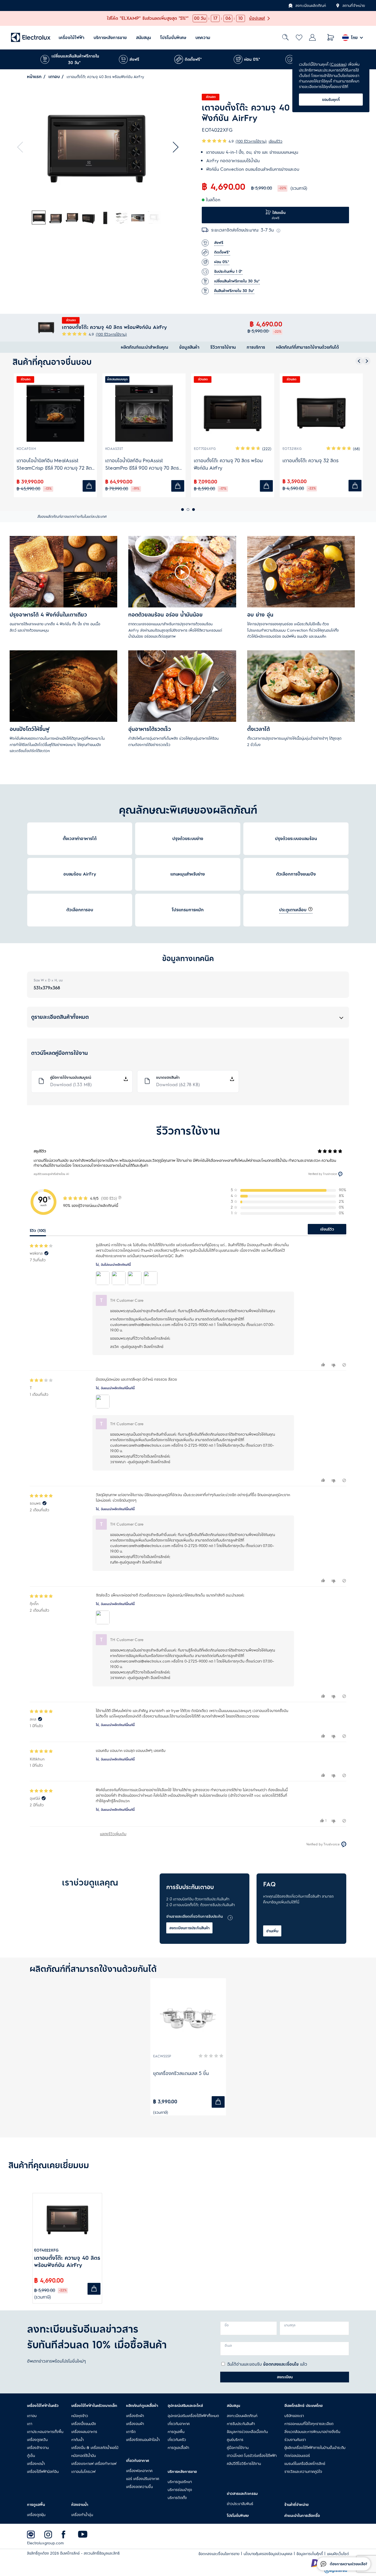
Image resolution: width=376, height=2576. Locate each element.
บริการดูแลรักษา (180, 2482)
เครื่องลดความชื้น (139, 2487)
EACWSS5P (162, 2056)
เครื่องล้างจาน (38, 2448)
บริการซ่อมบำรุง (180, 2490)
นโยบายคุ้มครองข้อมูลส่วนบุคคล (268, 2554)
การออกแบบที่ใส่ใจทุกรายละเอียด (309, 2424)
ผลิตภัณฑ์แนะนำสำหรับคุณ (145, 347)
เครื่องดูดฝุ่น (36, 2515)
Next (173, 147)
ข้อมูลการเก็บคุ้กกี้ (310, 2554)
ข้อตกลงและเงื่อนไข (281, 2364)
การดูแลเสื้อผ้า (178, 2448)
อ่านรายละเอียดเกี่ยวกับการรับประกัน (194, 1916)
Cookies (338, 64)
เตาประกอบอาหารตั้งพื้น (45, 2432)
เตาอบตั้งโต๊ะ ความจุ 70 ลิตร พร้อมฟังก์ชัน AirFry (228, 464)
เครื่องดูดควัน (37, 2440)
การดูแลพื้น (176, 2432)
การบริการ (256, 347)
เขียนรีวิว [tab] (327, 1229)
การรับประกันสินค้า (241, 2424)
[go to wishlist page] (299, 38)
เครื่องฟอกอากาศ (139, 2471)
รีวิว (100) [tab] (38, 1231)
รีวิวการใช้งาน (223, 347)
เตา (30, 2424)
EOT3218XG (292, 449)
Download (71, 1085)
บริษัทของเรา (294, 2416)
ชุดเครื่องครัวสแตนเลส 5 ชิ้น (181, 2073)
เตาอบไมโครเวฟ (83, 2472)
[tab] (39, 218)
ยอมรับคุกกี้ (331, 100)
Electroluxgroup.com (45, 2543)
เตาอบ (54, 77)
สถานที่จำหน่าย (354, 5)
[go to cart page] (331, 38)
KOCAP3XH (26, 449)
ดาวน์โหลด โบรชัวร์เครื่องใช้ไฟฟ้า (252, 2456)
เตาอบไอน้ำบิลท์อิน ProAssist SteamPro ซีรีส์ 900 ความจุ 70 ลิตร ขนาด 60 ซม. (142, 464)
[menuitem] (71, 38)
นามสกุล (290, 2325)
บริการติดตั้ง (177, 2498)
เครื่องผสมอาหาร (84, 2432)
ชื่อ (227, 2325)
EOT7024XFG (205, 449)
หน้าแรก (34, 77)
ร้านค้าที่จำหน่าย (296, 2505)
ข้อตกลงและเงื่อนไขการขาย (219, 2554)
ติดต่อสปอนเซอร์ (297, 2456)
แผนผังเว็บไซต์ (338, 2554)
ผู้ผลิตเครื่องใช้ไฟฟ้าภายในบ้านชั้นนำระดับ (315, 2448)
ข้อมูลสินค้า (189, 347)
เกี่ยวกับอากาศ (179, 2424)
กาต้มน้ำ (77, 2440)
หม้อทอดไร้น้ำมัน (84, 2456)
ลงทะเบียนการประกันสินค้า (189, 1928)
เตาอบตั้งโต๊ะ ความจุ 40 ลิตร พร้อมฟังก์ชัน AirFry (67, 2262)
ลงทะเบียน (285, 2377)
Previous (23, 147)
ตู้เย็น (31, 2456)
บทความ (203, 38)
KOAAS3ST (114, 449)
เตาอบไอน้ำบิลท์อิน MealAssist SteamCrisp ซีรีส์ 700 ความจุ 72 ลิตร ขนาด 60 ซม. (55, 464)
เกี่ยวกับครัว (177, 2440)
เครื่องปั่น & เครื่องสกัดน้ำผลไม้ (95, 2448)
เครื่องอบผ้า (135, 2424)
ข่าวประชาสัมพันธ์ (240, 2504)
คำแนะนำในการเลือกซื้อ (302, 2516)
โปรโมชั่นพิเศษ (173, 38)
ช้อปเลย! (257, 18)
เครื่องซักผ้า (135, 2416)
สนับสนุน (143, 38)
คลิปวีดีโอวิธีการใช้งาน (244, 2464)
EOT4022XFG (46, 2250)
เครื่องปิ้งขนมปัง (84, 2424)
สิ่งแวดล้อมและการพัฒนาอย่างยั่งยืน (312, 2432)
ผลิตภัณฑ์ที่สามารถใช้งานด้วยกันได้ (307, 347)
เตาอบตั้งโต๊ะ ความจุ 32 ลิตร (310, 461)
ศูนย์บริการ (235, 2440)
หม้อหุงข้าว (80, 2416)
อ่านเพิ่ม (272, 1931)
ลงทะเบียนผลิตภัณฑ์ (311, 5)
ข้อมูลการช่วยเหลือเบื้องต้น (247, 2432)
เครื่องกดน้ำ (36, 2464)
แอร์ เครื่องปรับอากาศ (143, 2479)
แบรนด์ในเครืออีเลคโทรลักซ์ (305, 2464)
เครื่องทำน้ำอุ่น (82, 2515)
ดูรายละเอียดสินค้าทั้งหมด (60, 1017)
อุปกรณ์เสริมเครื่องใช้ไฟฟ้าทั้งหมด (193, 2416)
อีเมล (228, 2346)
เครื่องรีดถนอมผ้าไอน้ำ (143, 2440)
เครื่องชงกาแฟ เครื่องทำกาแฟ (94, 2464)
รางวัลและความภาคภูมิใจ (303, 2472)
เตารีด (131, 2432)
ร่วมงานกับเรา (295, 2440)
